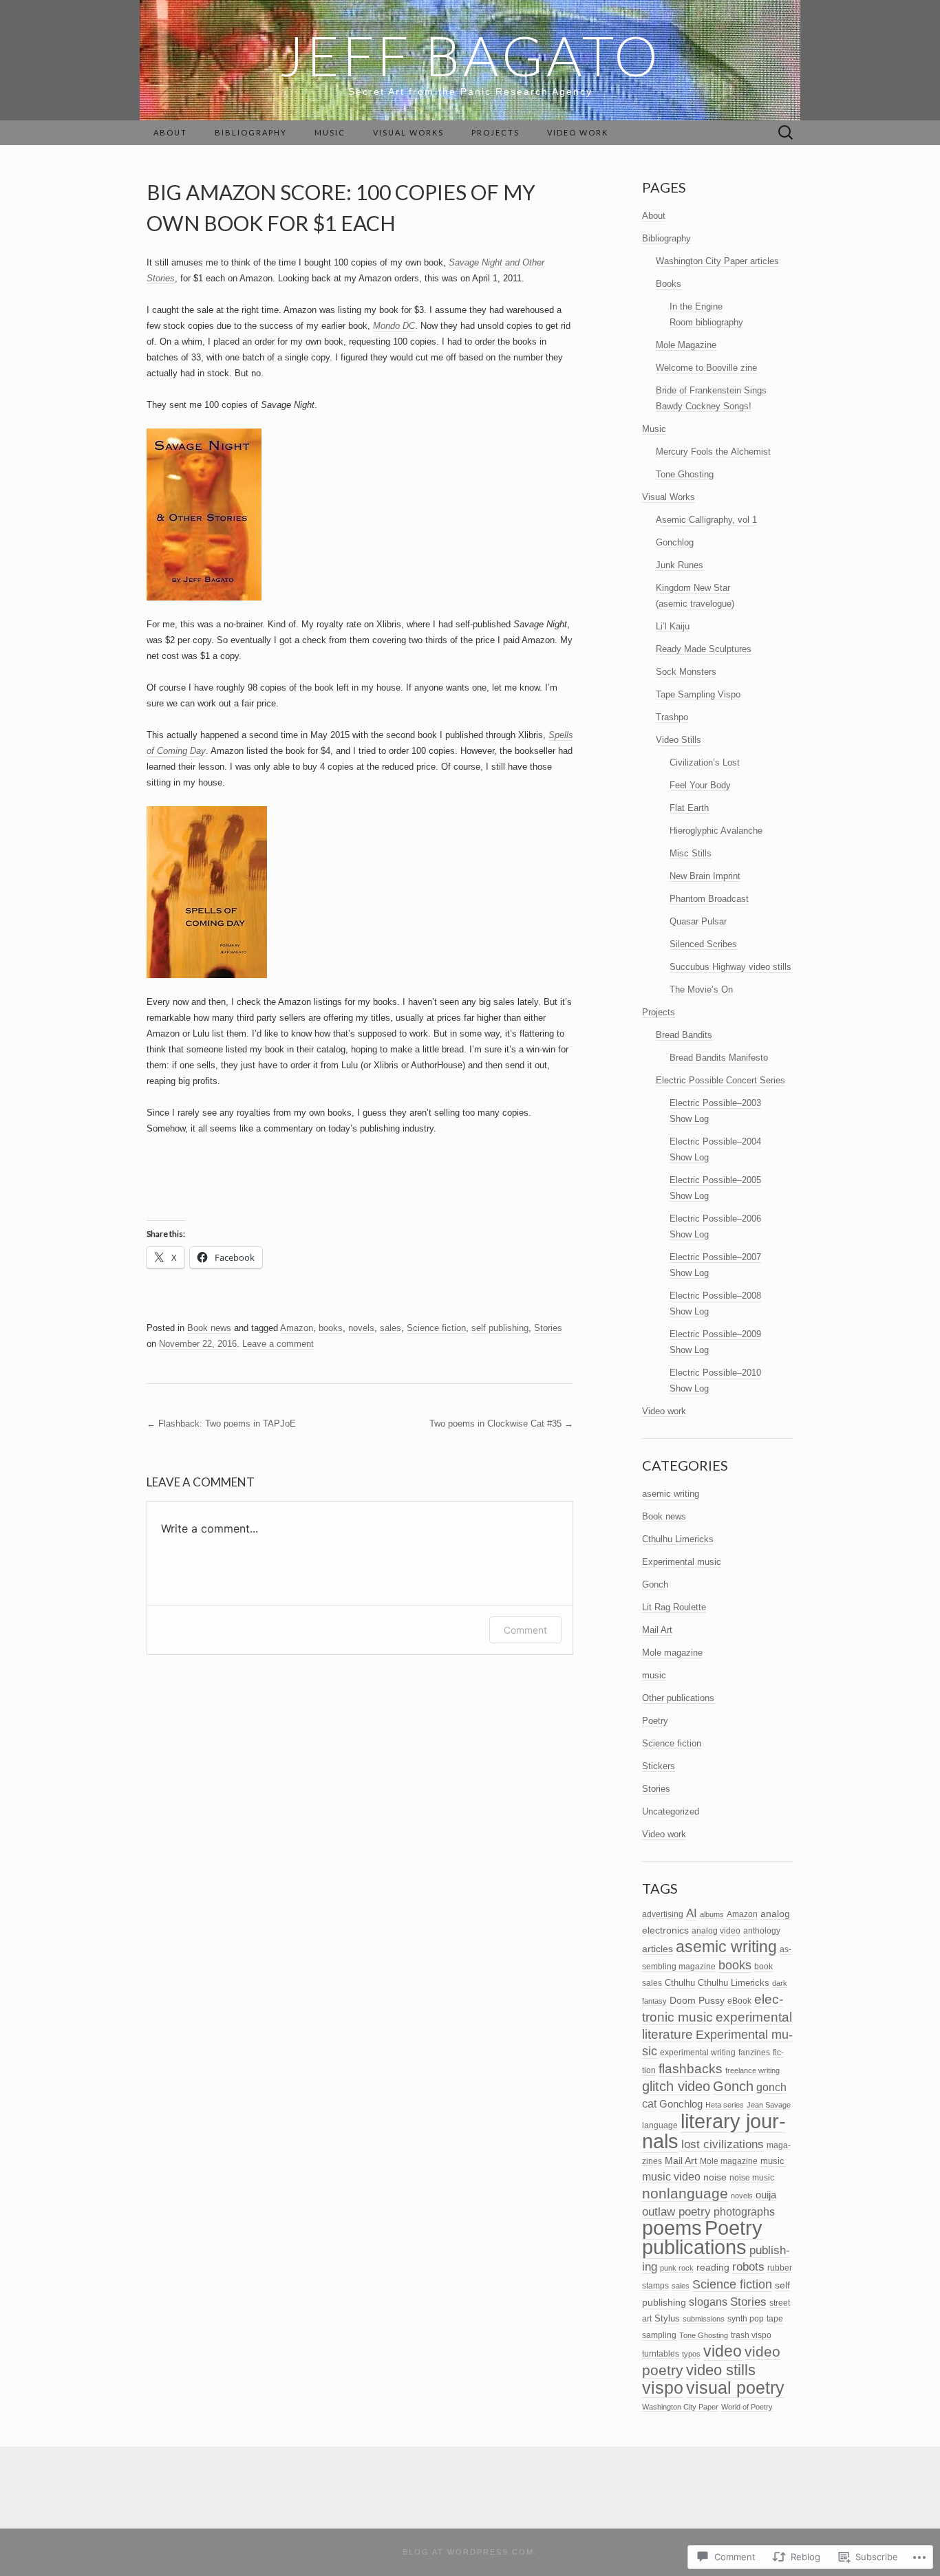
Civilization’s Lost (705, 762)
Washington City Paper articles (717, 261)
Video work (578, 132)
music (654, 1675)
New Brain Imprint (705, 876)
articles (658, 1949)
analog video (716, 1930)
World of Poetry (747, 2407)
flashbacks (691, 2069)
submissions (704, 2319)
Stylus (667, 2318)
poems (672, 2228)
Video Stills (679, 740)
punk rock (677, 2268)
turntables (661, 2353)
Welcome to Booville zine (706, 368)
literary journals (714, 2131)
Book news (209, 1328)
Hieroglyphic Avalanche (716, 831)
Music (330, 132)
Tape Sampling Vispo (698, 694)
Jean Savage (769, 2105)
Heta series (725, 2105)
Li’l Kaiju (673, 626)
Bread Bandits (684, 1035)
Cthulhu (680, 1983)
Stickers (659, 1766)
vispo (663, 2388)
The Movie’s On (701, 989)
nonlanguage (685, 2193)
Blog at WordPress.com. (470, 2552)
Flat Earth (689, 808)
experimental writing (698, 2052)
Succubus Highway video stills (730, 967)
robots (748, 2266)
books (331, 1328)
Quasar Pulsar (698, 921)
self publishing (500, 1328)
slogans (708, 2302)
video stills (721, 2370)
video (723, 2351)
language (660, 2125)
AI (692, 1913)
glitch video (676, 2086)
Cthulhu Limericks (678, 1539)
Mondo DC (394, 326)
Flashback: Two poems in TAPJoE (221, 1424)
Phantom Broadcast (709, 899)
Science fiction (436, 1328)
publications (694, 2247)
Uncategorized (671, 1811)
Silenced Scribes (703, 944)
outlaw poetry (676, 2211)
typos (691, 2354)
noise (715, 2177)
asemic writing (671, 1494)
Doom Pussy (697, 2000)
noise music (752, 2177)
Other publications (678, 1698)
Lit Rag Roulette (674, 1607)
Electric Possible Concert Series (720, 1080)
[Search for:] (786, 133)
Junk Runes (680, 565)
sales (391, 1328)
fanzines (754, 2052)
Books (669, 284)
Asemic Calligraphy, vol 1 (706, 520)
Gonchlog (675, 542)
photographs (744, 2211)
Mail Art (657, 1630)
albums (712, 1914)
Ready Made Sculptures (704, 649)
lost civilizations (723, 2144)
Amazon (297, 1328)
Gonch (655, 1584)
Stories (548, 1328)
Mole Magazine (686, 345)
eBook (739, 2001)
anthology (762, 1931)
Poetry (655, 1721)
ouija (766, 2195)
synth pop (746, 2319)
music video (671, 2176)
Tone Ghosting (685, 474)
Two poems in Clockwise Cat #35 (501, 1424)
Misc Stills (691, 853)
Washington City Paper (680, 2407)
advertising (663, 1914)
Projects (495, 132)
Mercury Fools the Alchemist (713, 452)
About (170, 132)
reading (713, 2267)
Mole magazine (672, 1653)
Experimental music (682, 1562)
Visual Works (408, 132)
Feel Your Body (700, 785)
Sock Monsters (686, 672)
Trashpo (672, 717)
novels (361, 1328)
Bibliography (251, 132)
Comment (525, 1630)
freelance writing (752, 2070)
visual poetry (735, 2388)
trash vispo (751, 2335)
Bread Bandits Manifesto (719, 1058)
